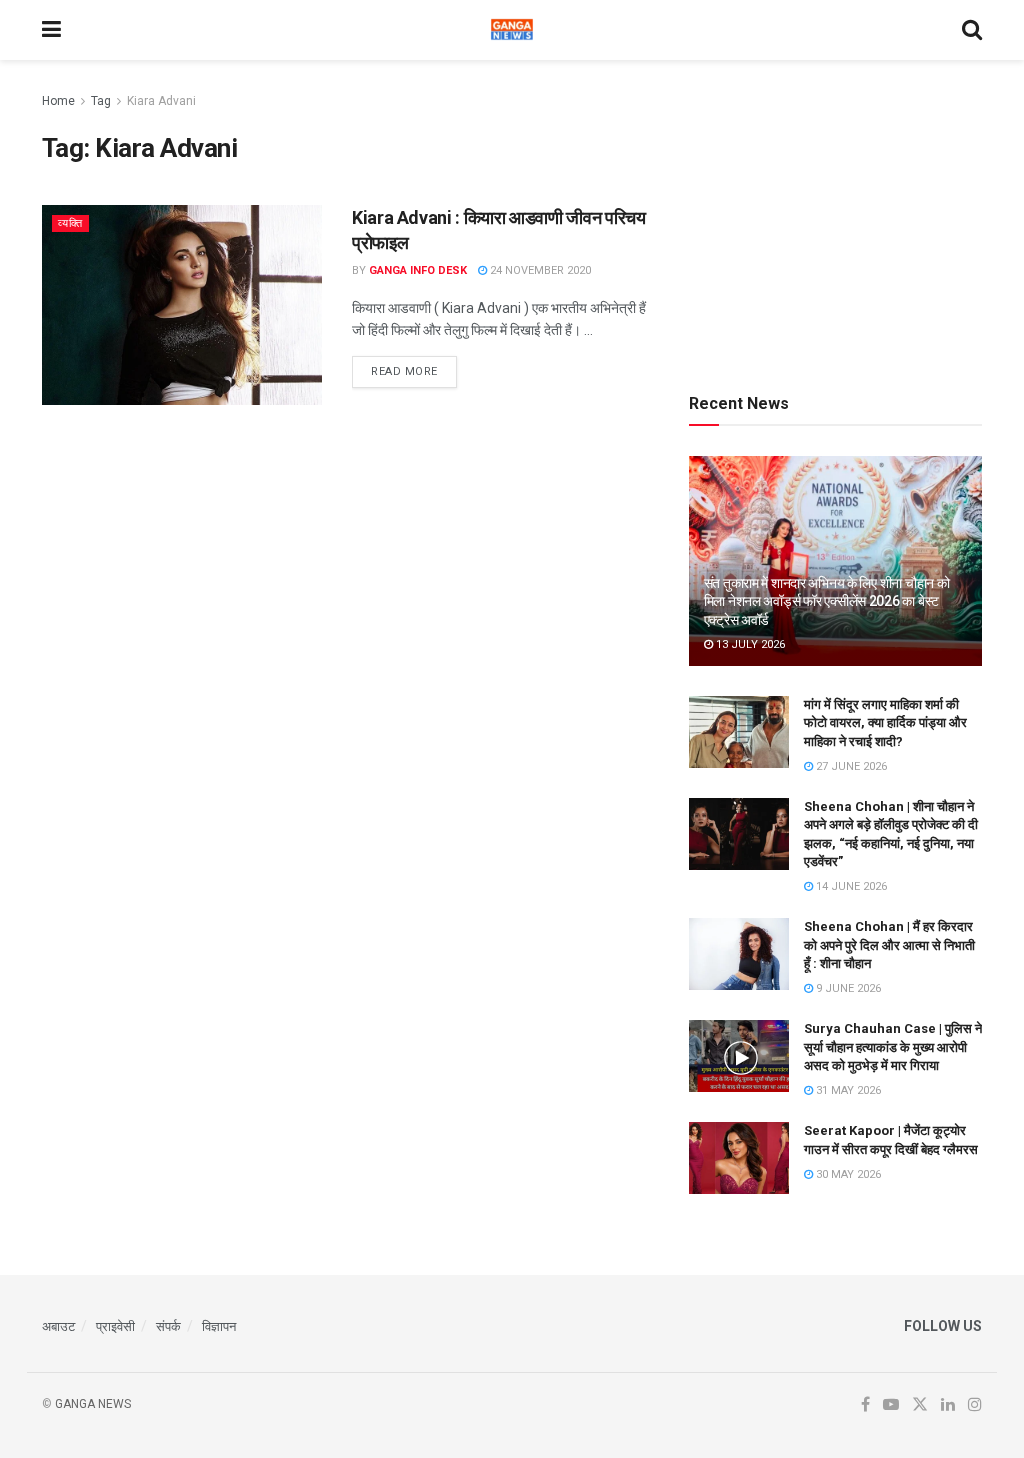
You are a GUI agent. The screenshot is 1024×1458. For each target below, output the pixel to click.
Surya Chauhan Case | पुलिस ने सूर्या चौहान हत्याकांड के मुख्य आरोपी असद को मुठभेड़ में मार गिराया (893, 1046)
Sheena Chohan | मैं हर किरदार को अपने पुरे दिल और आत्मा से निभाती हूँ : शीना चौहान (889, 944)
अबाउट (58, 1326)
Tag (101, 101)
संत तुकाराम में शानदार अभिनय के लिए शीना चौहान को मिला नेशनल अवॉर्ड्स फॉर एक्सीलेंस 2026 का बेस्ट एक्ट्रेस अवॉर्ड (827, 601)
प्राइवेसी (115, 1326)
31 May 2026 (847, 1090)
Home (58, 101)
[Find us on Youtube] (891, 1405)
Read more (414, 371)
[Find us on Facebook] (865, 1405)
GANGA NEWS (93, 1404)
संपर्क (168, 1326)
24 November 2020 (539, 270)
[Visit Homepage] (512, 30)
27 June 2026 (850, 766)
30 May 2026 (847, 1174)
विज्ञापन (219, 1326)
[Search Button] (972, 30)
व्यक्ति (70, 223)
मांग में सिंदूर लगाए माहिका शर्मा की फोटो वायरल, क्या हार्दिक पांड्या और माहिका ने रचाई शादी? (885, 722)
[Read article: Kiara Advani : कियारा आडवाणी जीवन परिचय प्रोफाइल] (182, 305)
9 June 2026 (847, 988)
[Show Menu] (51, 30)
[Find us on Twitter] (920, 1405)
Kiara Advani (161, 101)
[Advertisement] (839, 215)
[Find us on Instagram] (975, 1405)
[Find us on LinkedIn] (948, 1405)
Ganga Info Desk (418, 270)
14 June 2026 (850, 886)
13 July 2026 (749, 644)
